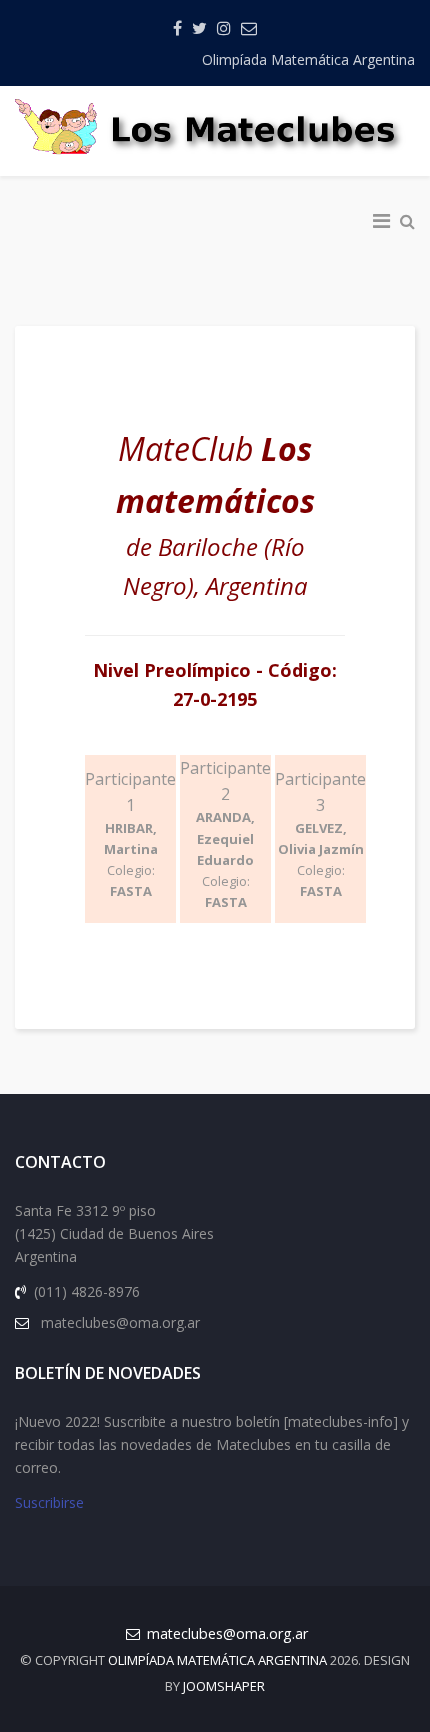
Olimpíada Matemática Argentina (308, 59)
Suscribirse (49, 1502)
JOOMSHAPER (224, 1686)
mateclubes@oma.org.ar (227, 1633)
